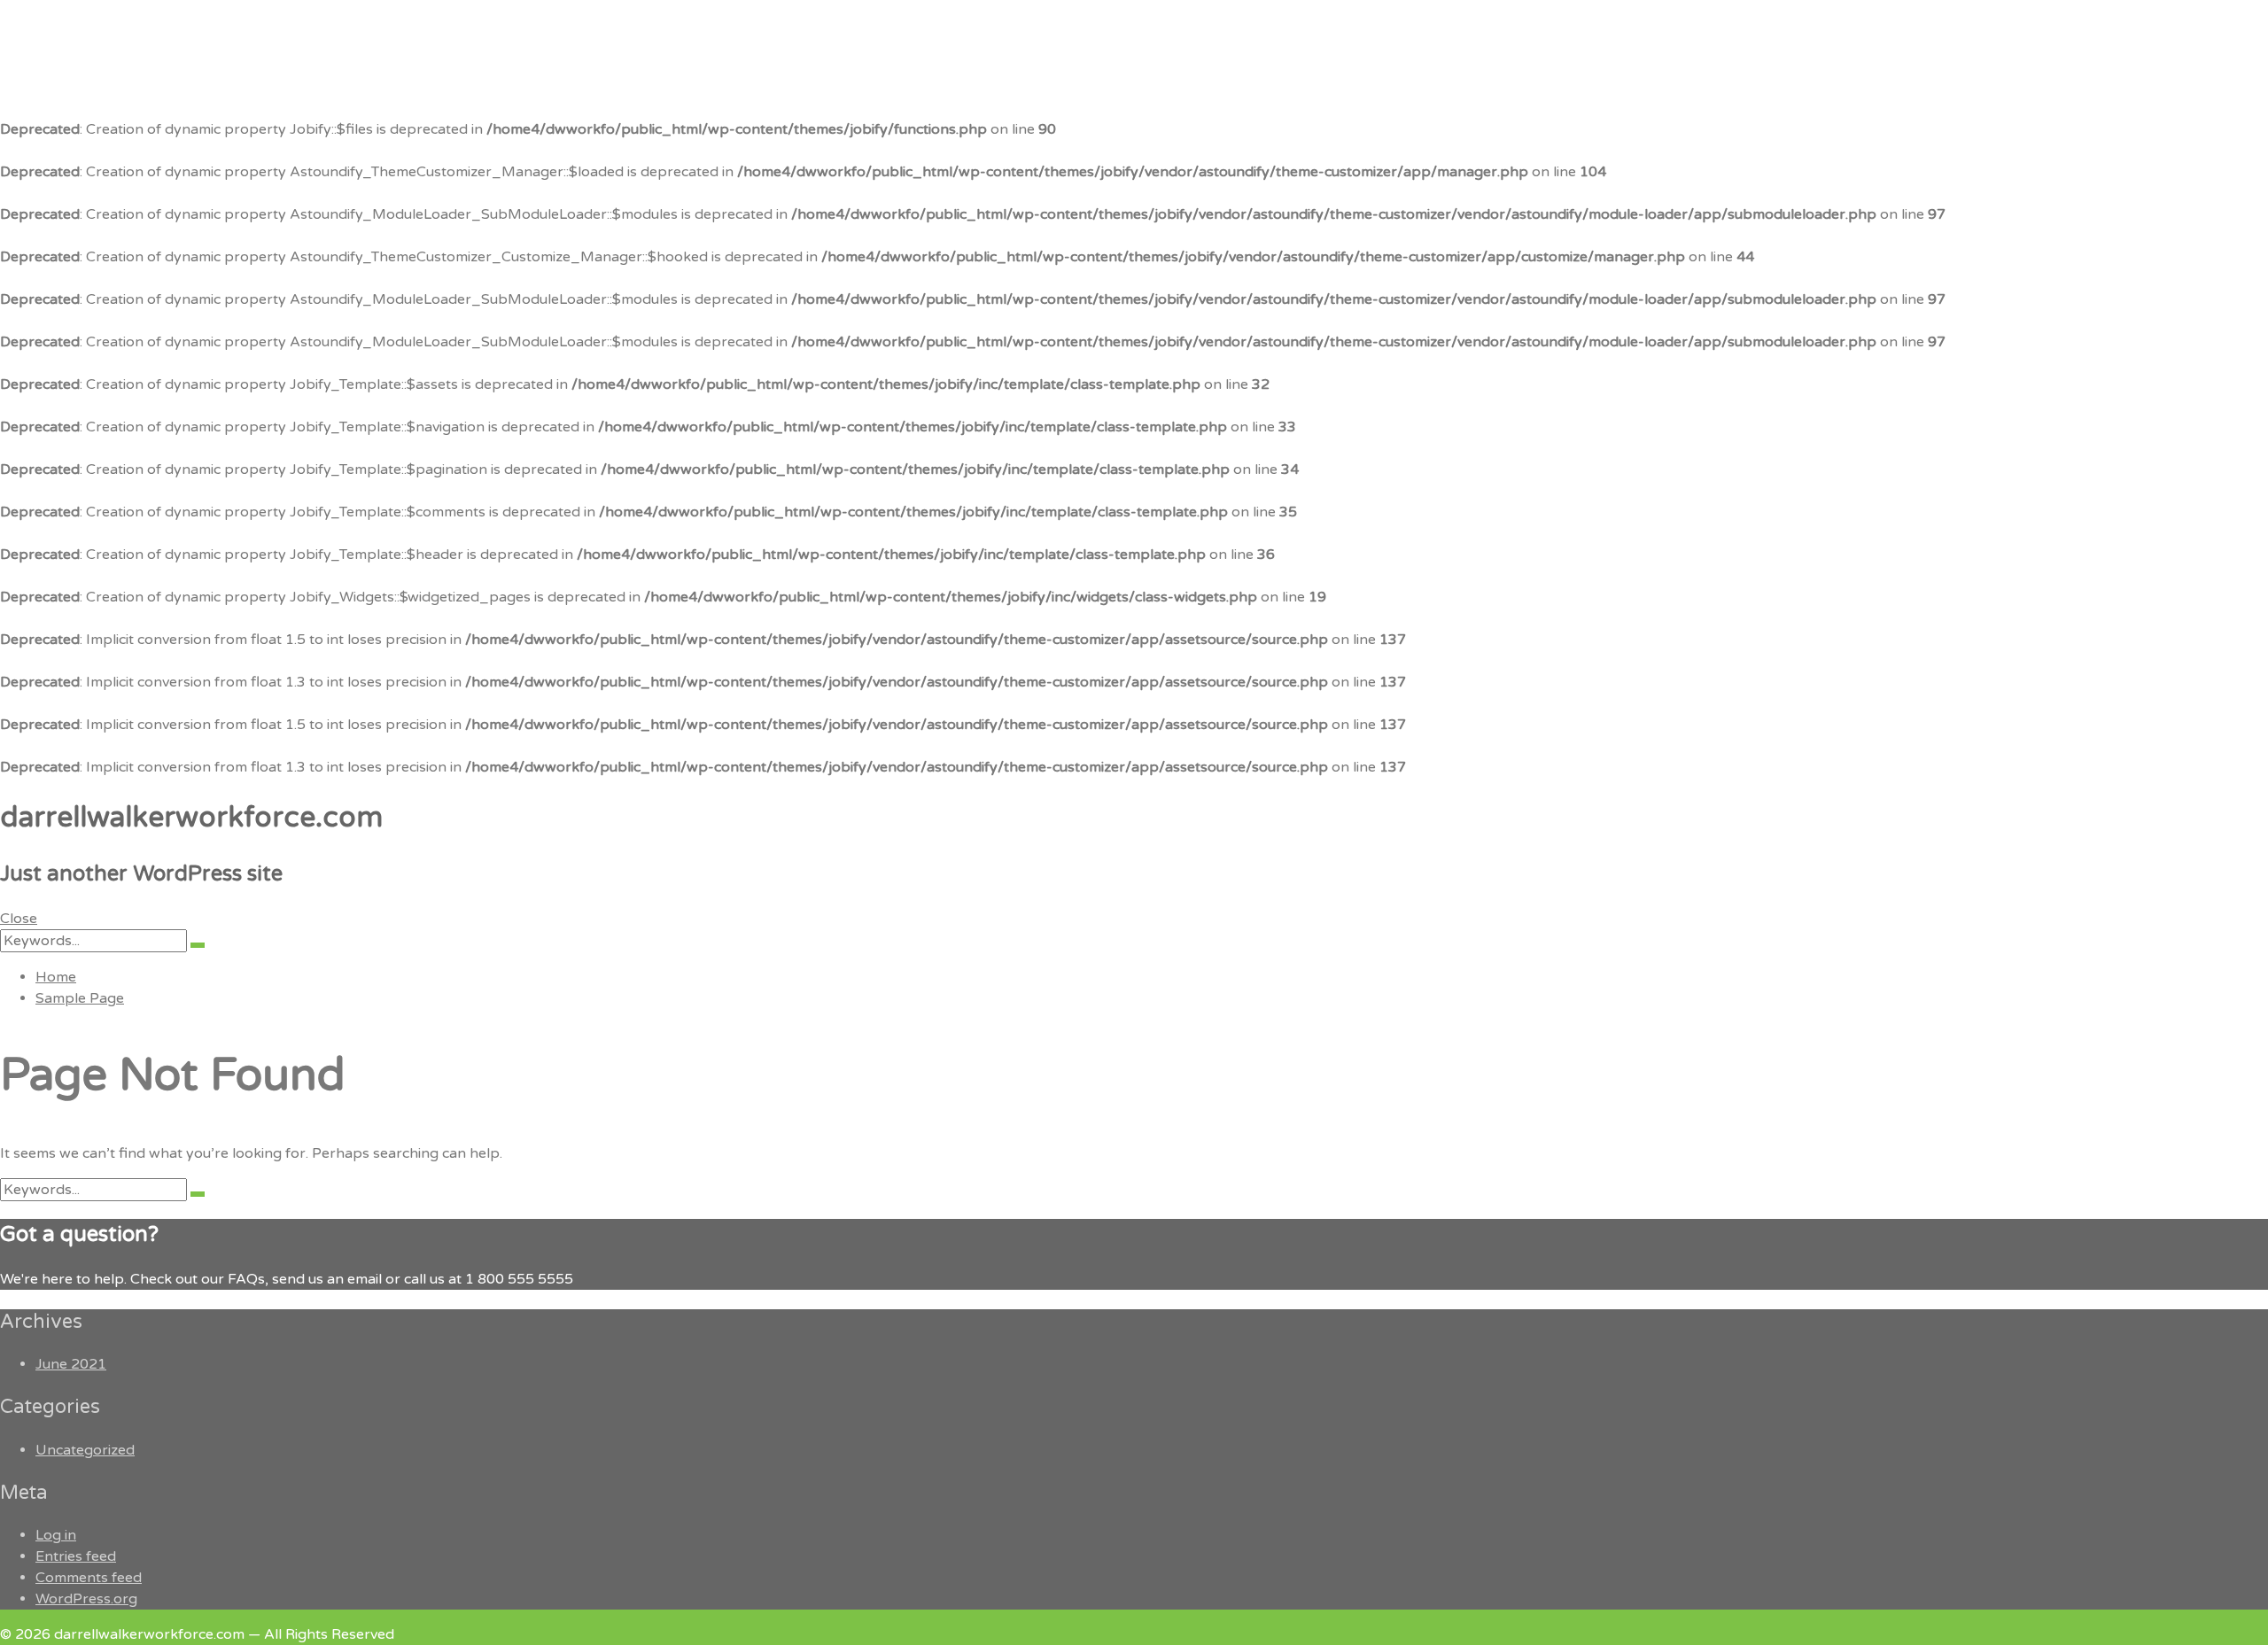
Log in (56, 1535)
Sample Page (80, 998)
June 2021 (71, 1364)
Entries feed (76, 1556)
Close (19, 919)
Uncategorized (85, 1450)
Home (56, 977)
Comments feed (89, 1578)
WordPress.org (86, 1599)
